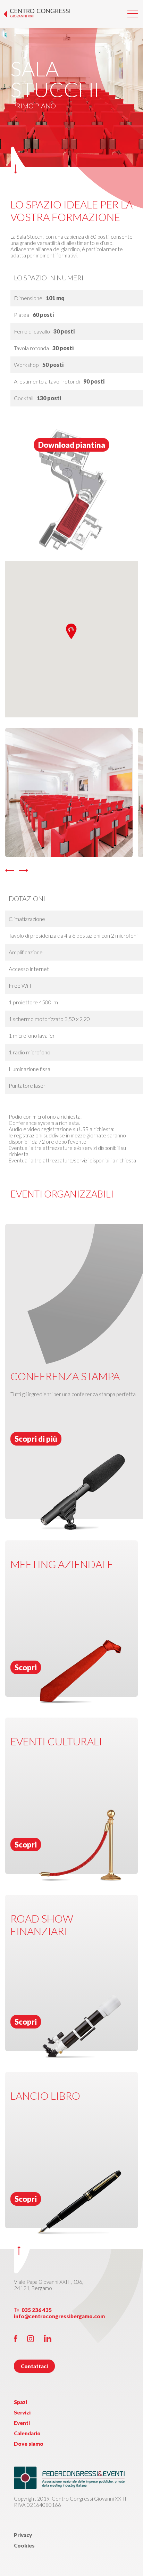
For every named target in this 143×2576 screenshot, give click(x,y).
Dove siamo (29, 2444)
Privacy (23, 2535)
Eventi (22, 2423)
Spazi (20, 2402)
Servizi (22, 2412)
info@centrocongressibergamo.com (59, 2316)
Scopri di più (36, 1439)
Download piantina (72, 445)
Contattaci (34, 2366)
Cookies (24, 2545)
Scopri (26, 1667)
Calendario (27, 2433)
